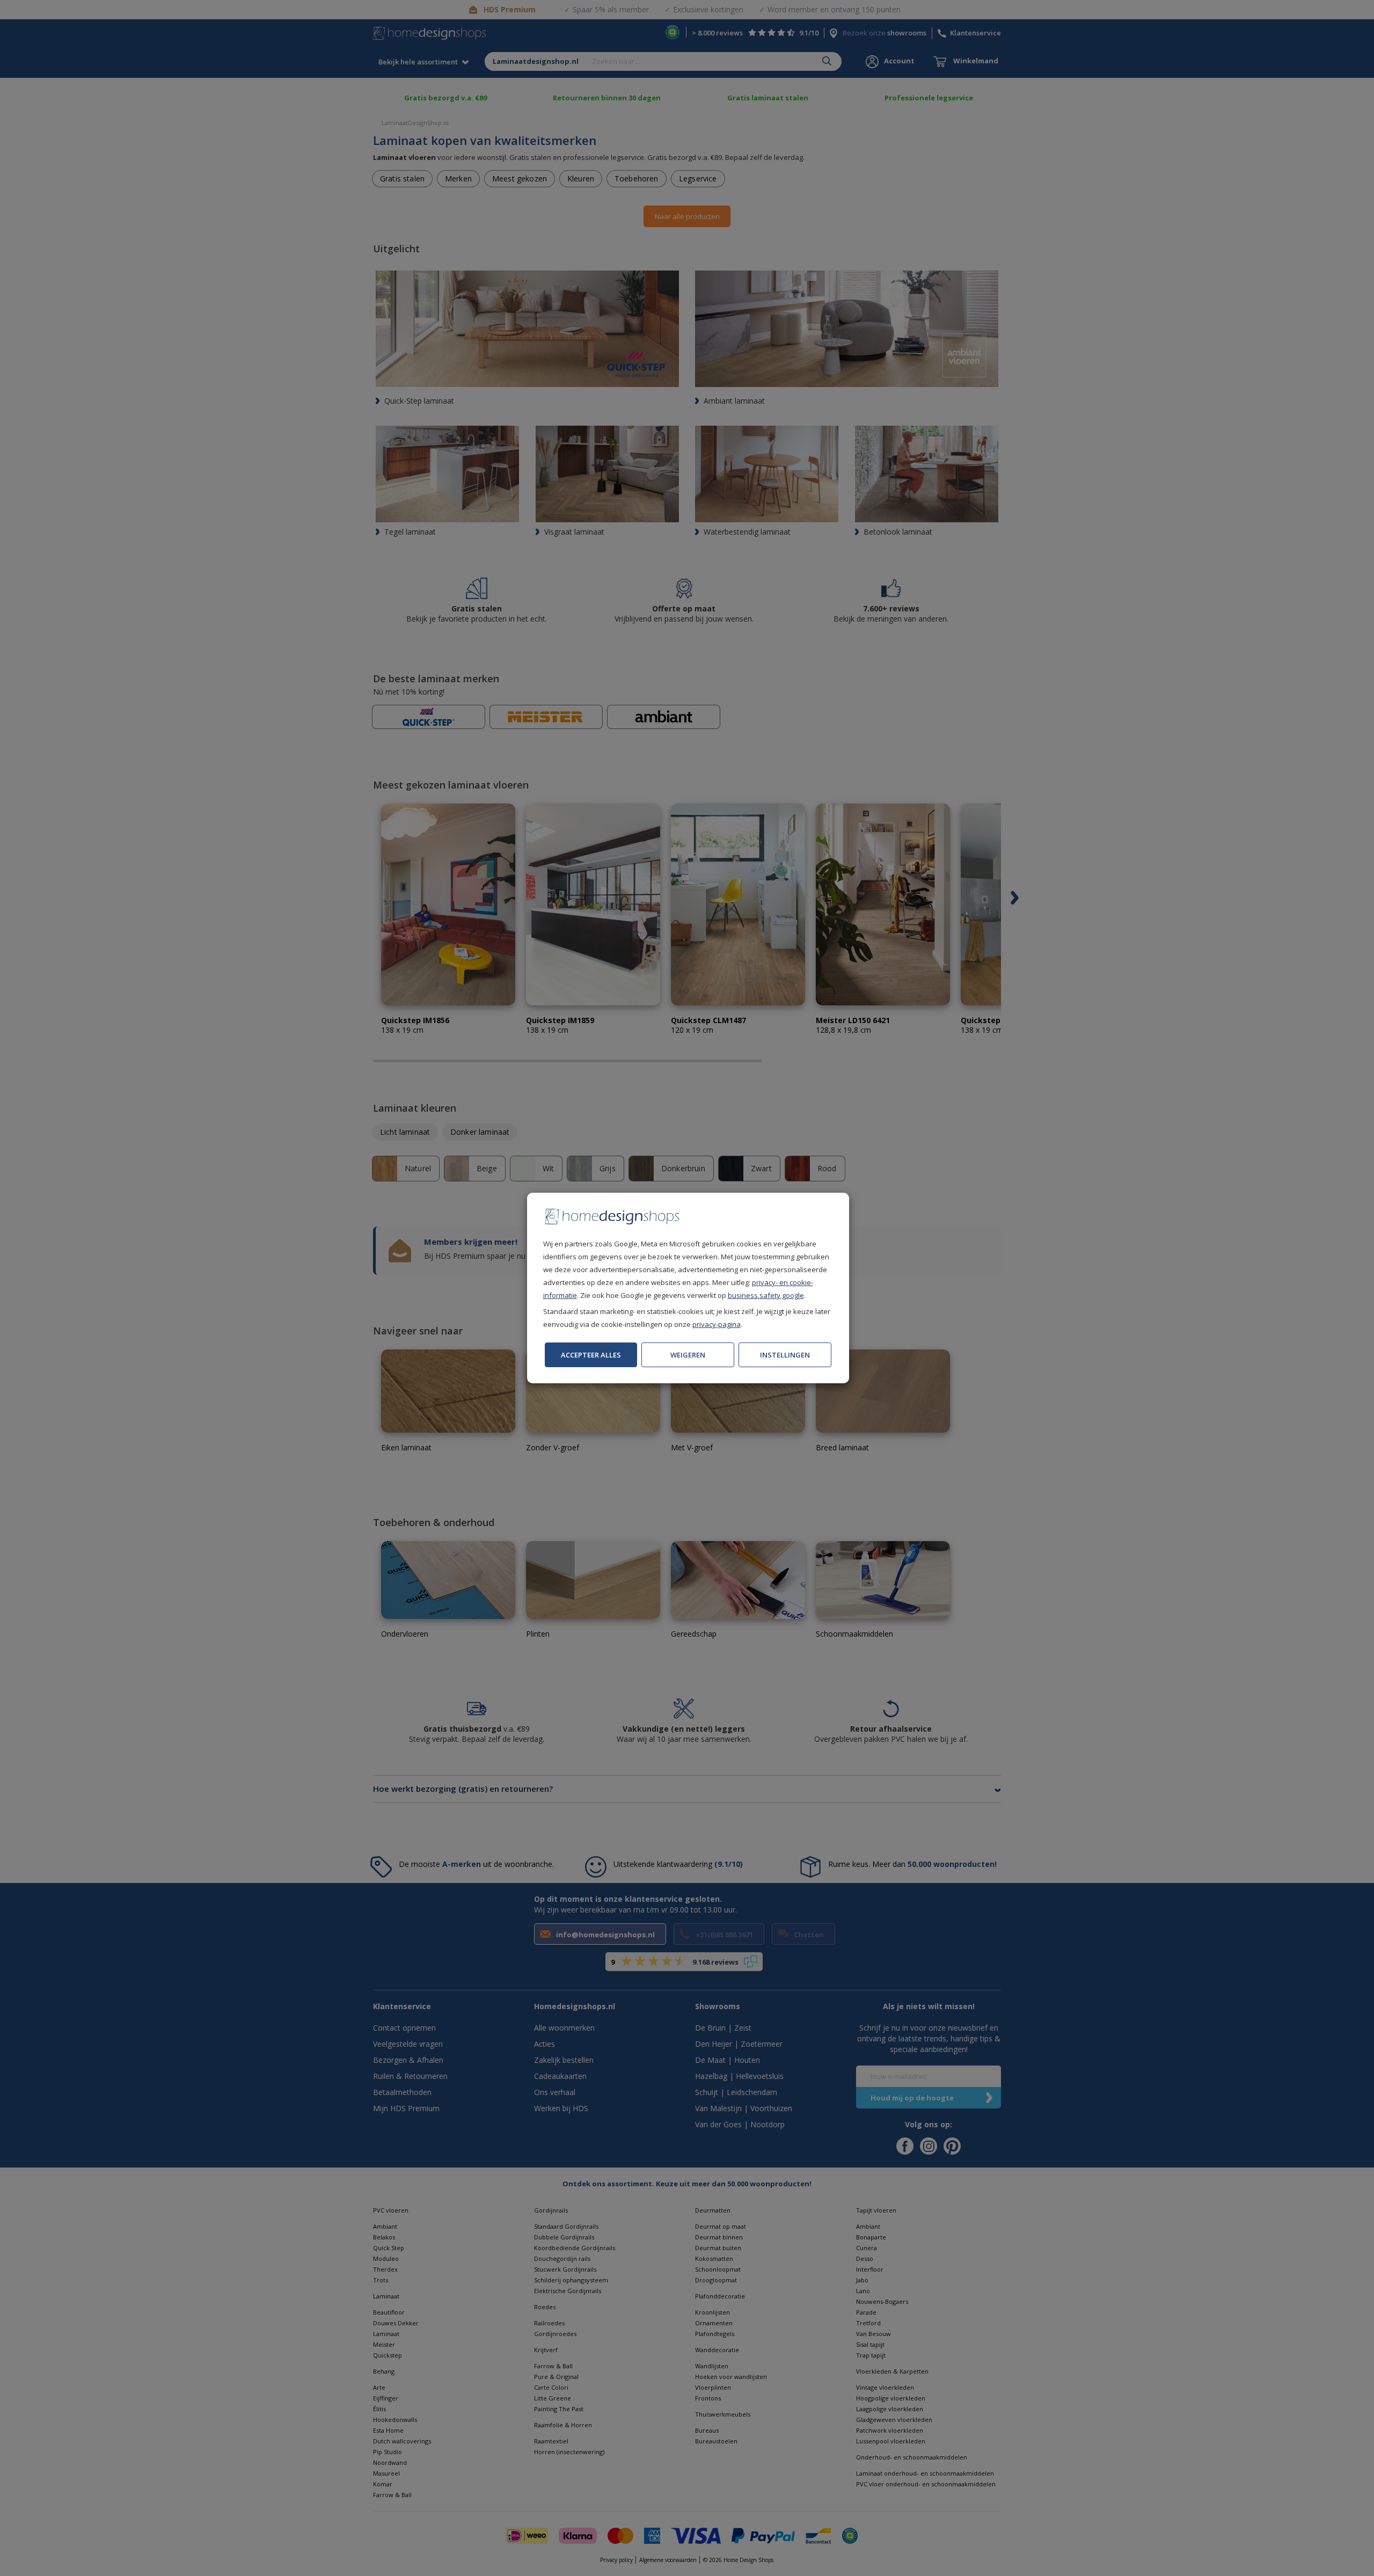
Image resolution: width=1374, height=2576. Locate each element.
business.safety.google (766, 1295)
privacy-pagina (717, 1324)
